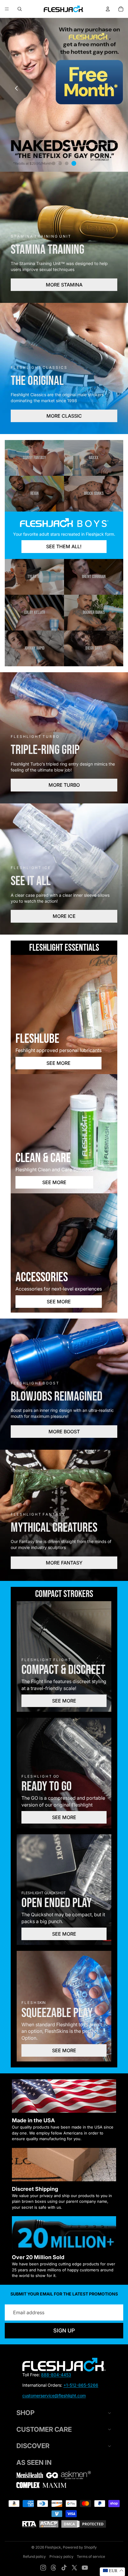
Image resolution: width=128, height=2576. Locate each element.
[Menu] (7, 9)
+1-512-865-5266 (81, 2385)
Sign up (64, 2331)
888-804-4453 (56, 2375)
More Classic (64, 416)
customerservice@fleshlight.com (54, 2395)
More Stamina (64, 285)
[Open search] (20, 9)
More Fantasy (64, 1563)
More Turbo (64, 785)
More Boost (64, 1432)
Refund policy (34, 2556)
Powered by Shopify (80, 2547)
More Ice (64, 916)
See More (58, 1063)
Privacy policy (61, 2556)
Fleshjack (53, 2547)
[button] (112, 88)
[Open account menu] (108, 9)
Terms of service (91, 2556)
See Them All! (64, 546)
